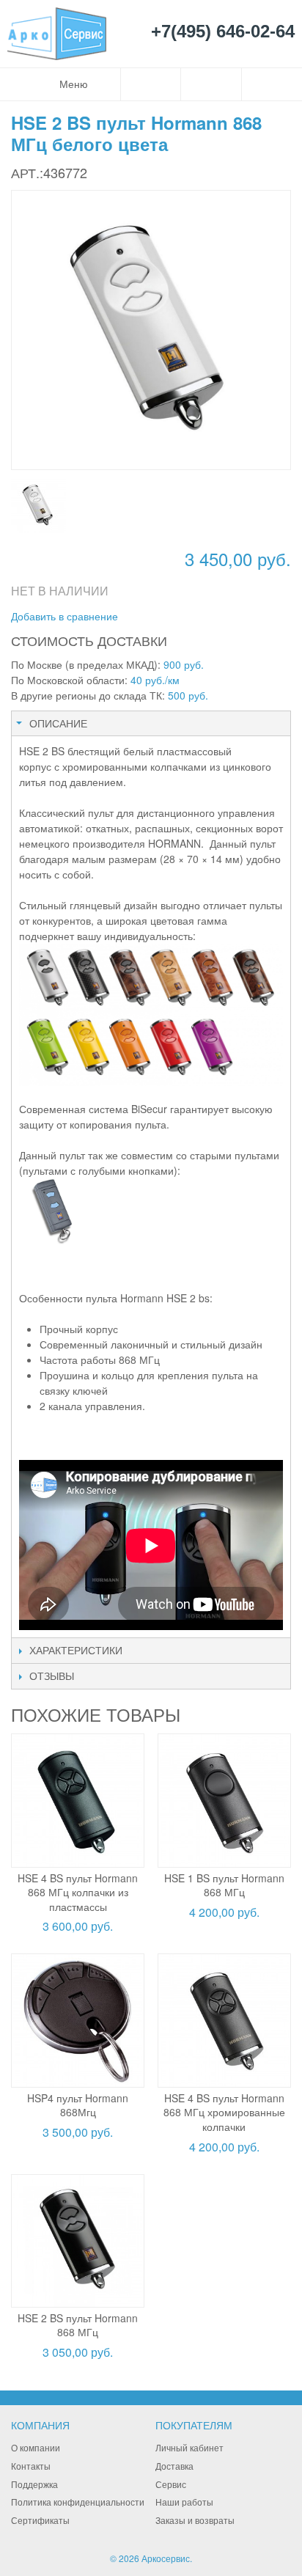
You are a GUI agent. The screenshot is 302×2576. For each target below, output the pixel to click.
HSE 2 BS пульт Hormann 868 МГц (78, 2325)
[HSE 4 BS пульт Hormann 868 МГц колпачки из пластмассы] (78, 1800)
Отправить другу (149, 617)
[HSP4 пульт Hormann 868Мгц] (78, 2020)
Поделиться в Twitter (207, 617)
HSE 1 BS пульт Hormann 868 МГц (224, 1885)
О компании (36, 2447)
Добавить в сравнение (65, 616)
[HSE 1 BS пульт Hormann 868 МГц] (224, 1800)
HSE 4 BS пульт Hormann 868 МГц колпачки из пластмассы (78, 1892)
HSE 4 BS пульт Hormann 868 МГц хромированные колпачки (224, 2112)
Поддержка (34, 2484)
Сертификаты (40, 2520)
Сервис (171, 2484)
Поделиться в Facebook (178, 617)
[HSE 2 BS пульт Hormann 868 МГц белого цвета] (38, 506)
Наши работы (184, 2502)
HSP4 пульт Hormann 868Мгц (78, 2105)
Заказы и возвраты (195, 2520)
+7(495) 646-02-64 (223, 32)
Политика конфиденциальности (78, 2502)
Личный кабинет (189, 2447)
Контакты (31, 2466)
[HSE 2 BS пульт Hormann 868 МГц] (78, 2241)
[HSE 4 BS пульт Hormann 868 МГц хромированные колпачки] (224, 2020)
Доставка (174, 2466)
